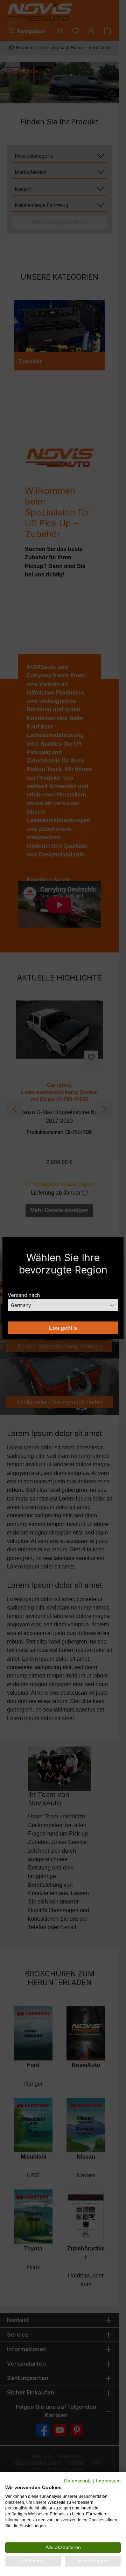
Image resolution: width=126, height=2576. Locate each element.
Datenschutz (78, 2481)
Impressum (108, 2481)
